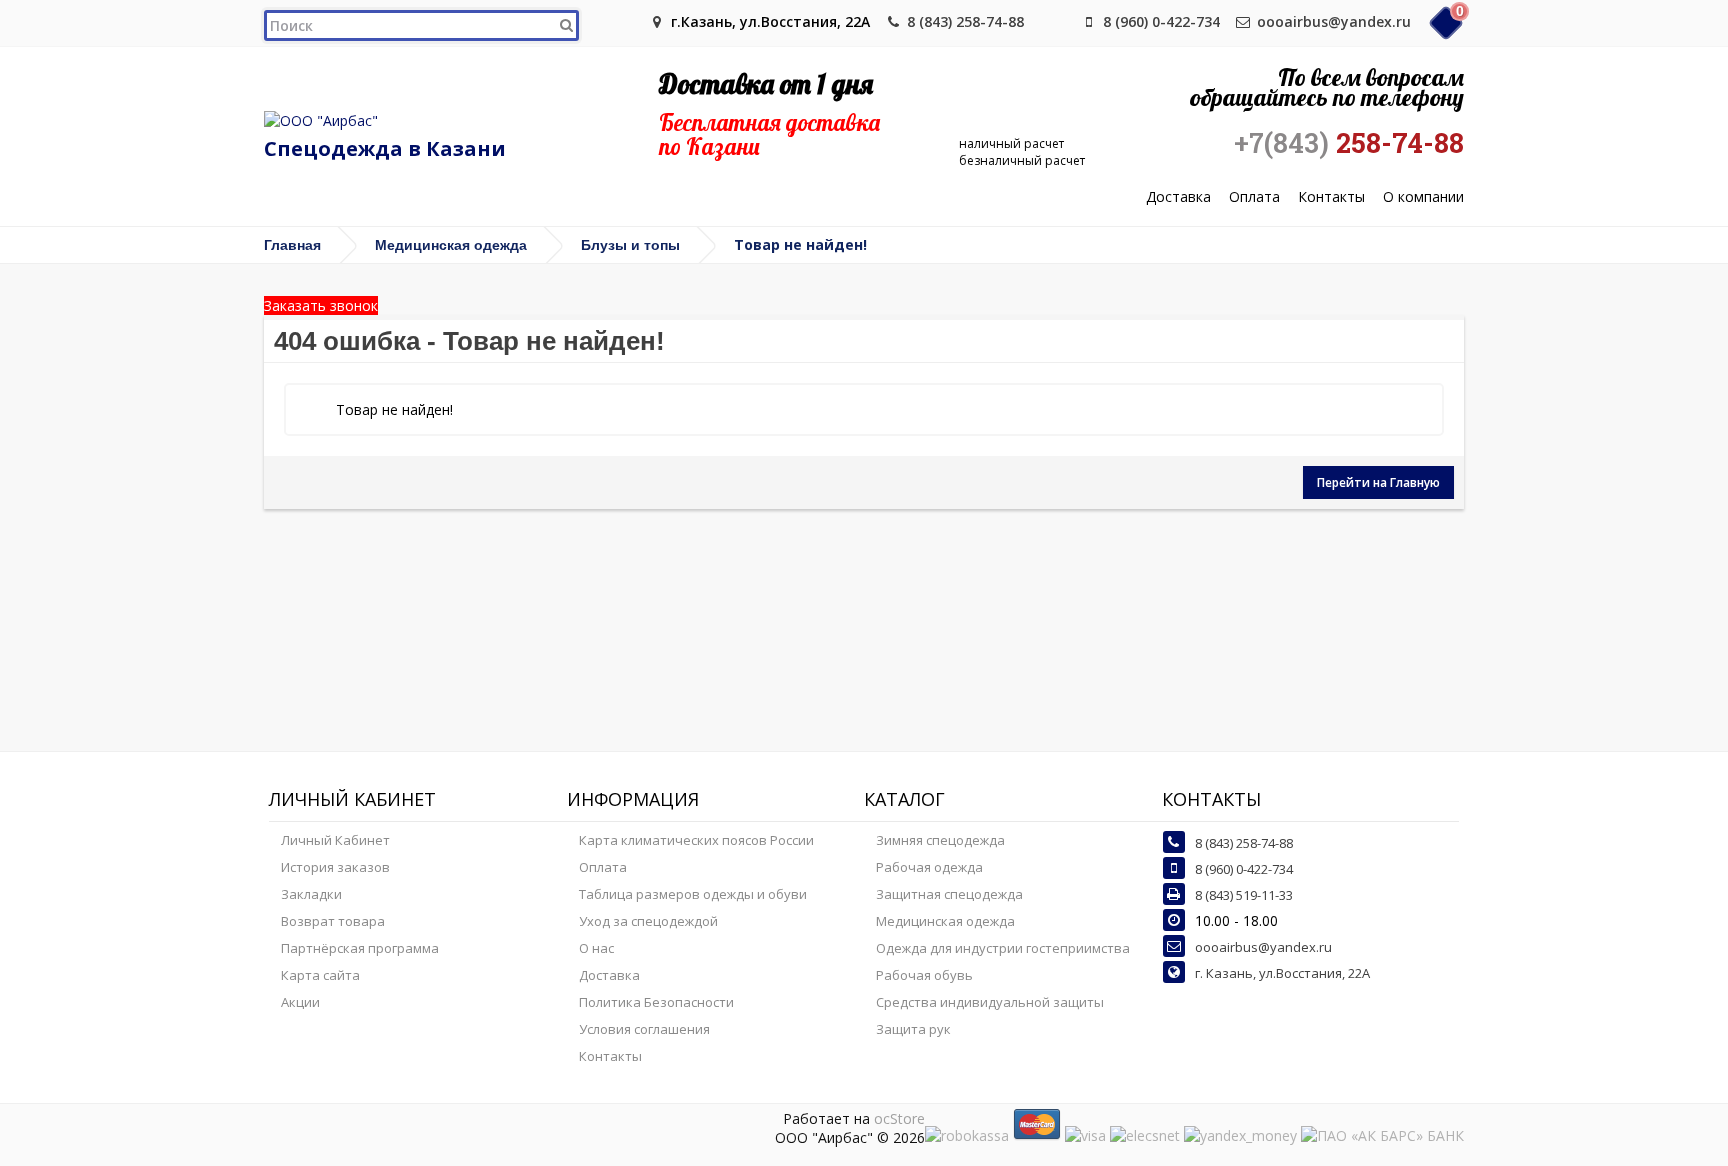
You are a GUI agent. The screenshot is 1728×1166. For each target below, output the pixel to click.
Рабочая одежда (929, 867)
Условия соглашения (644, 1029)
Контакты (1331, 197)
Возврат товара (333, 921)
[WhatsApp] (1056, 21)
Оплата (1254, 197)
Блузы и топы (630, 245)
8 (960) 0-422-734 (1161, 21)
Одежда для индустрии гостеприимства (1003, 948)
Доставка (1178, 197)
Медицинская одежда (451, 245)
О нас (596, 948)
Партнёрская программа (360, 948)
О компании (1423, 197)
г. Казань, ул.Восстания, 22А (1282, 973)
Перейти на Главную (1378, 482)
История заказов (335, 867)
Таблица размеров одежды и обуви (693, 894)
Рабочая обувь (924, 975)
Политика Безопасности (656, 1002)
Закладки (311, 894)
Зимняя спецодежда (940, 840)
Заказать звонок (321, 305)
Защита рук (913, 1029)
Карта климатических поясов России (696, 840)
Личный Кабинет (335, 840)
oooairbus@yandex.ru (1334, 21)
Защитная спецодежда (949, 894)
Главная (292, 245)
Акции (300, 1002)
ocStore (899, 1118)
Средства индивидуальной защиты (990, 1002)
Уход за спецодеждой (648, 921)
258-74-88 (1349, 143)
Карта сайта (320, 975)
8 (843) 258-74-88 (965, 21)
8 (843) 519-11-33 (1244, 895)
